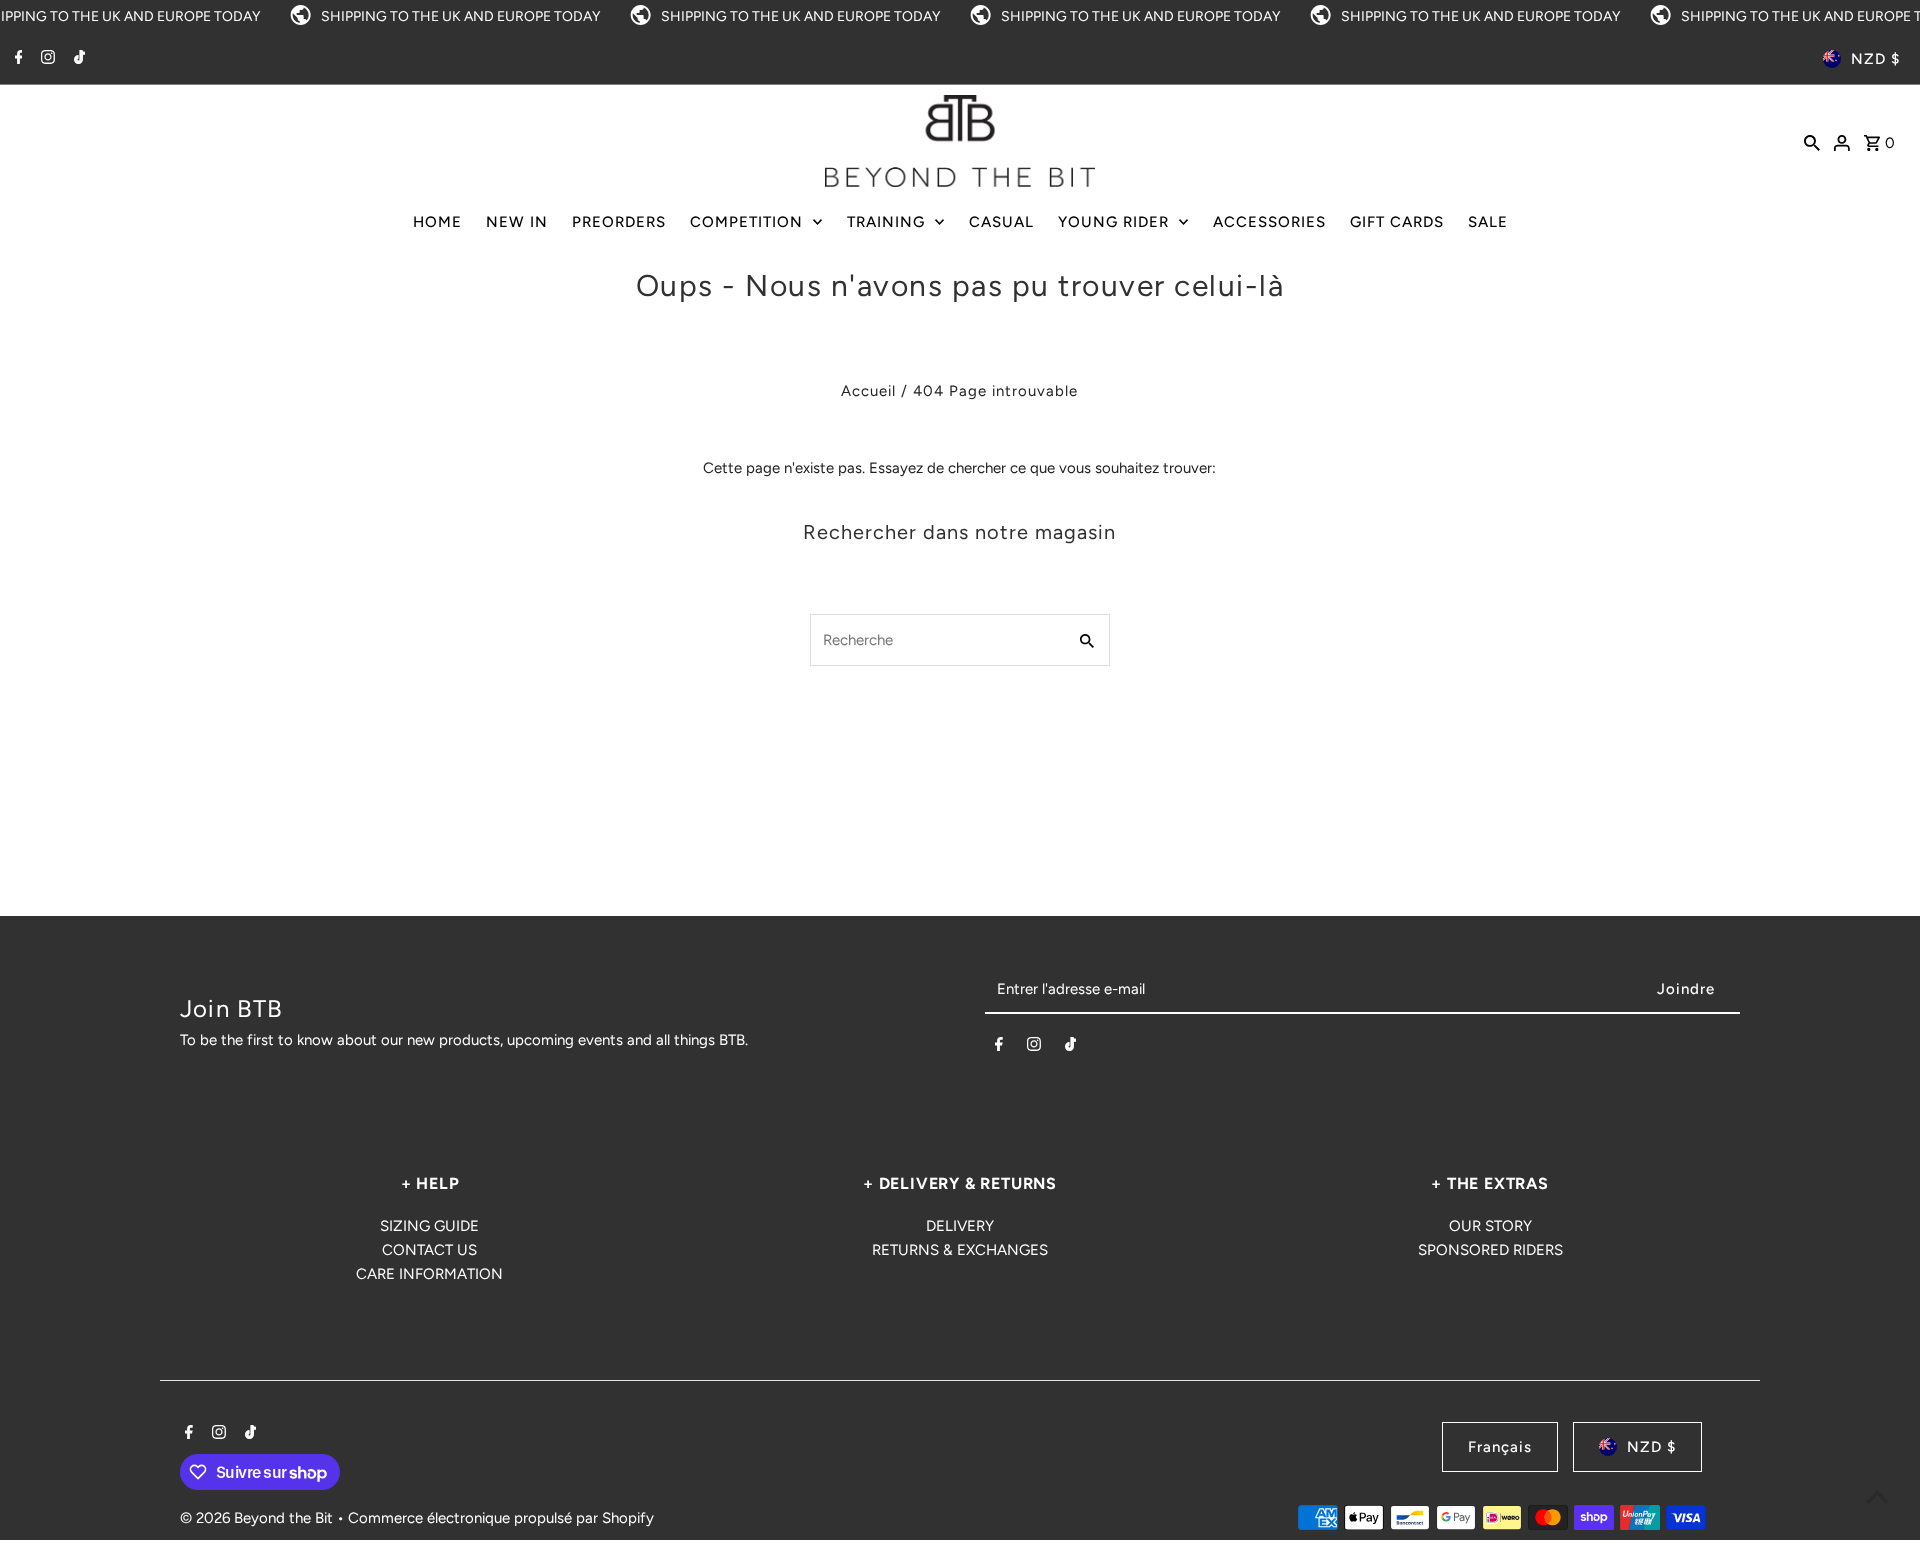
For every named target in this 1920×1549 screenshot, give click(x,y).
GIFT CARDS (1397, 222)
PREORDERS (619, 222)
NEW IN (517, 222)
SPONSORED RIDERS (1490, 1250)
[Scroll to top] (1877, 1496)
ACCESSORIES (1269, 222)
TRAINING (886, 222)
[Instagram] (45, 59)
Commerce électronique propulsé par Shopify (501, 1518)
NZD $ (1875, 59)
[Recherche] (1812, 141)
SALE (1488, 222)
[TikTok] (77, 59)
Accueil (868, 391)
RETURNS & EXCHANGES (960, 1250)
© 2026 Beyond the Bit (258, 1518)
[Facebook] (16, 59)
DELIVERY (960, 1226)
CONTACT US (429, 1250)
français (1500, 1447)
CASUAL (1001, 222)
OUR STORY (1490, 1226)
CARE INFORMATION (429, 1274)
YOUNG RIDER (1113, 222)
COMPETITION (746, 222)
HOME (437, 222)
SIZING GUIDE (429, 1226)
